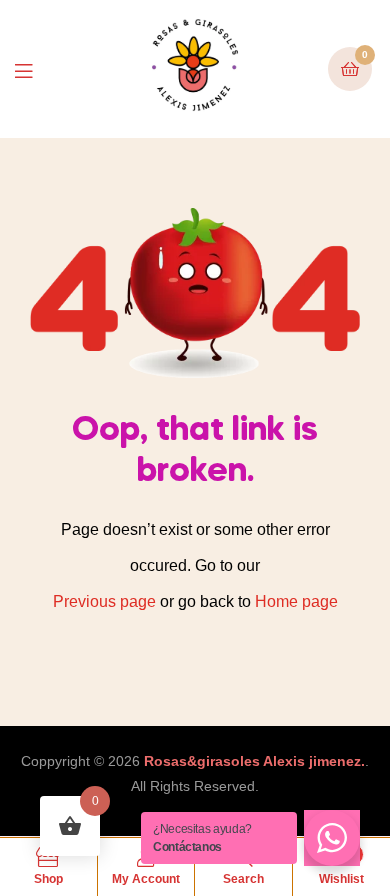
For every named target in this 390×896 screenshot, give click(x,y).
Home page (296, 601)
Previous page (104, 601)
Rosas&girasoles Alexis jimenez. (254, 761)
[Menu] (38, 69)
